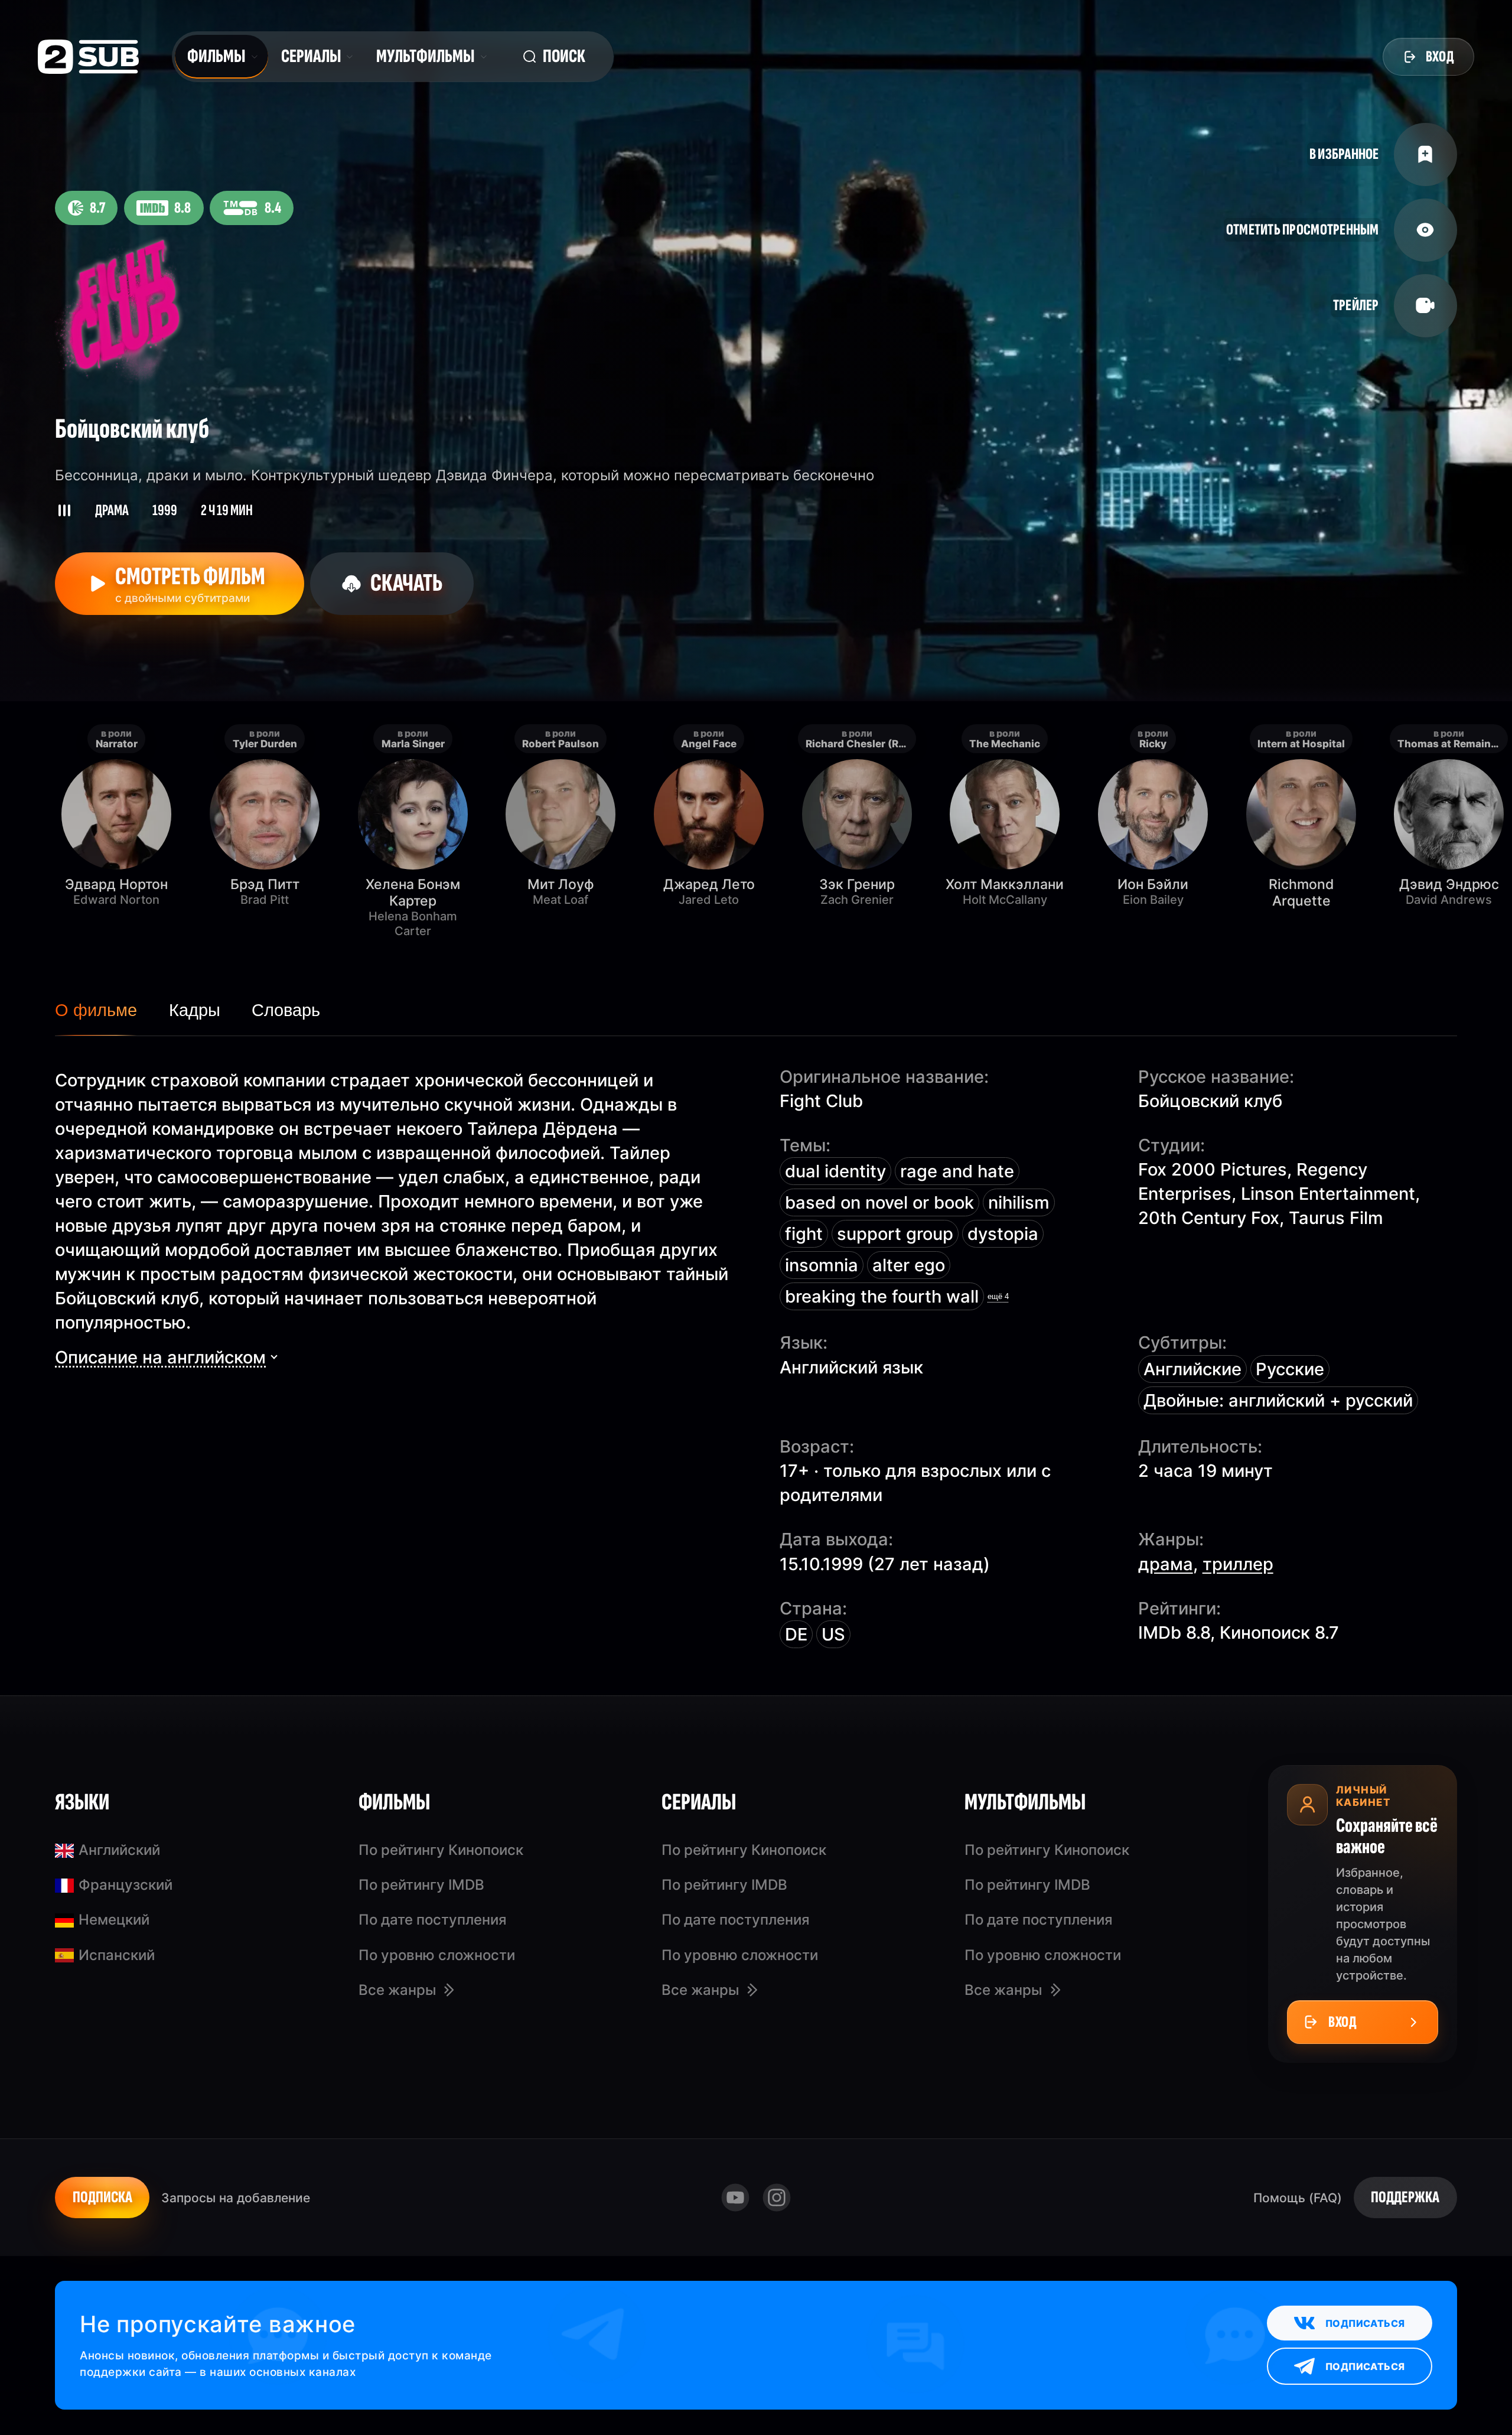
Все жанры (397, 1990)
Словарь (286, 1010)
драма (1166, 1564)
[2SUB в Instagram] (776, 2198)
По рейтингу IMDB (421, 1885)
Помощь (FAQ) (1298, 2198)
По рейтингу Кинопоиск (441, 1850)
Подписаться (1365, 2323)
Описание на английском (160, 1357)
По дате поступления (433, 1920)
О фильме (96, 1010)
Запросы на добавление (236, 2198)
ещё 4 (998, 1296)
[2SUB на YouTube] (736, 2198)
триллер (1238, 1564)
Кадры (195, 1010)
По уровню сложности (437, 1955)
